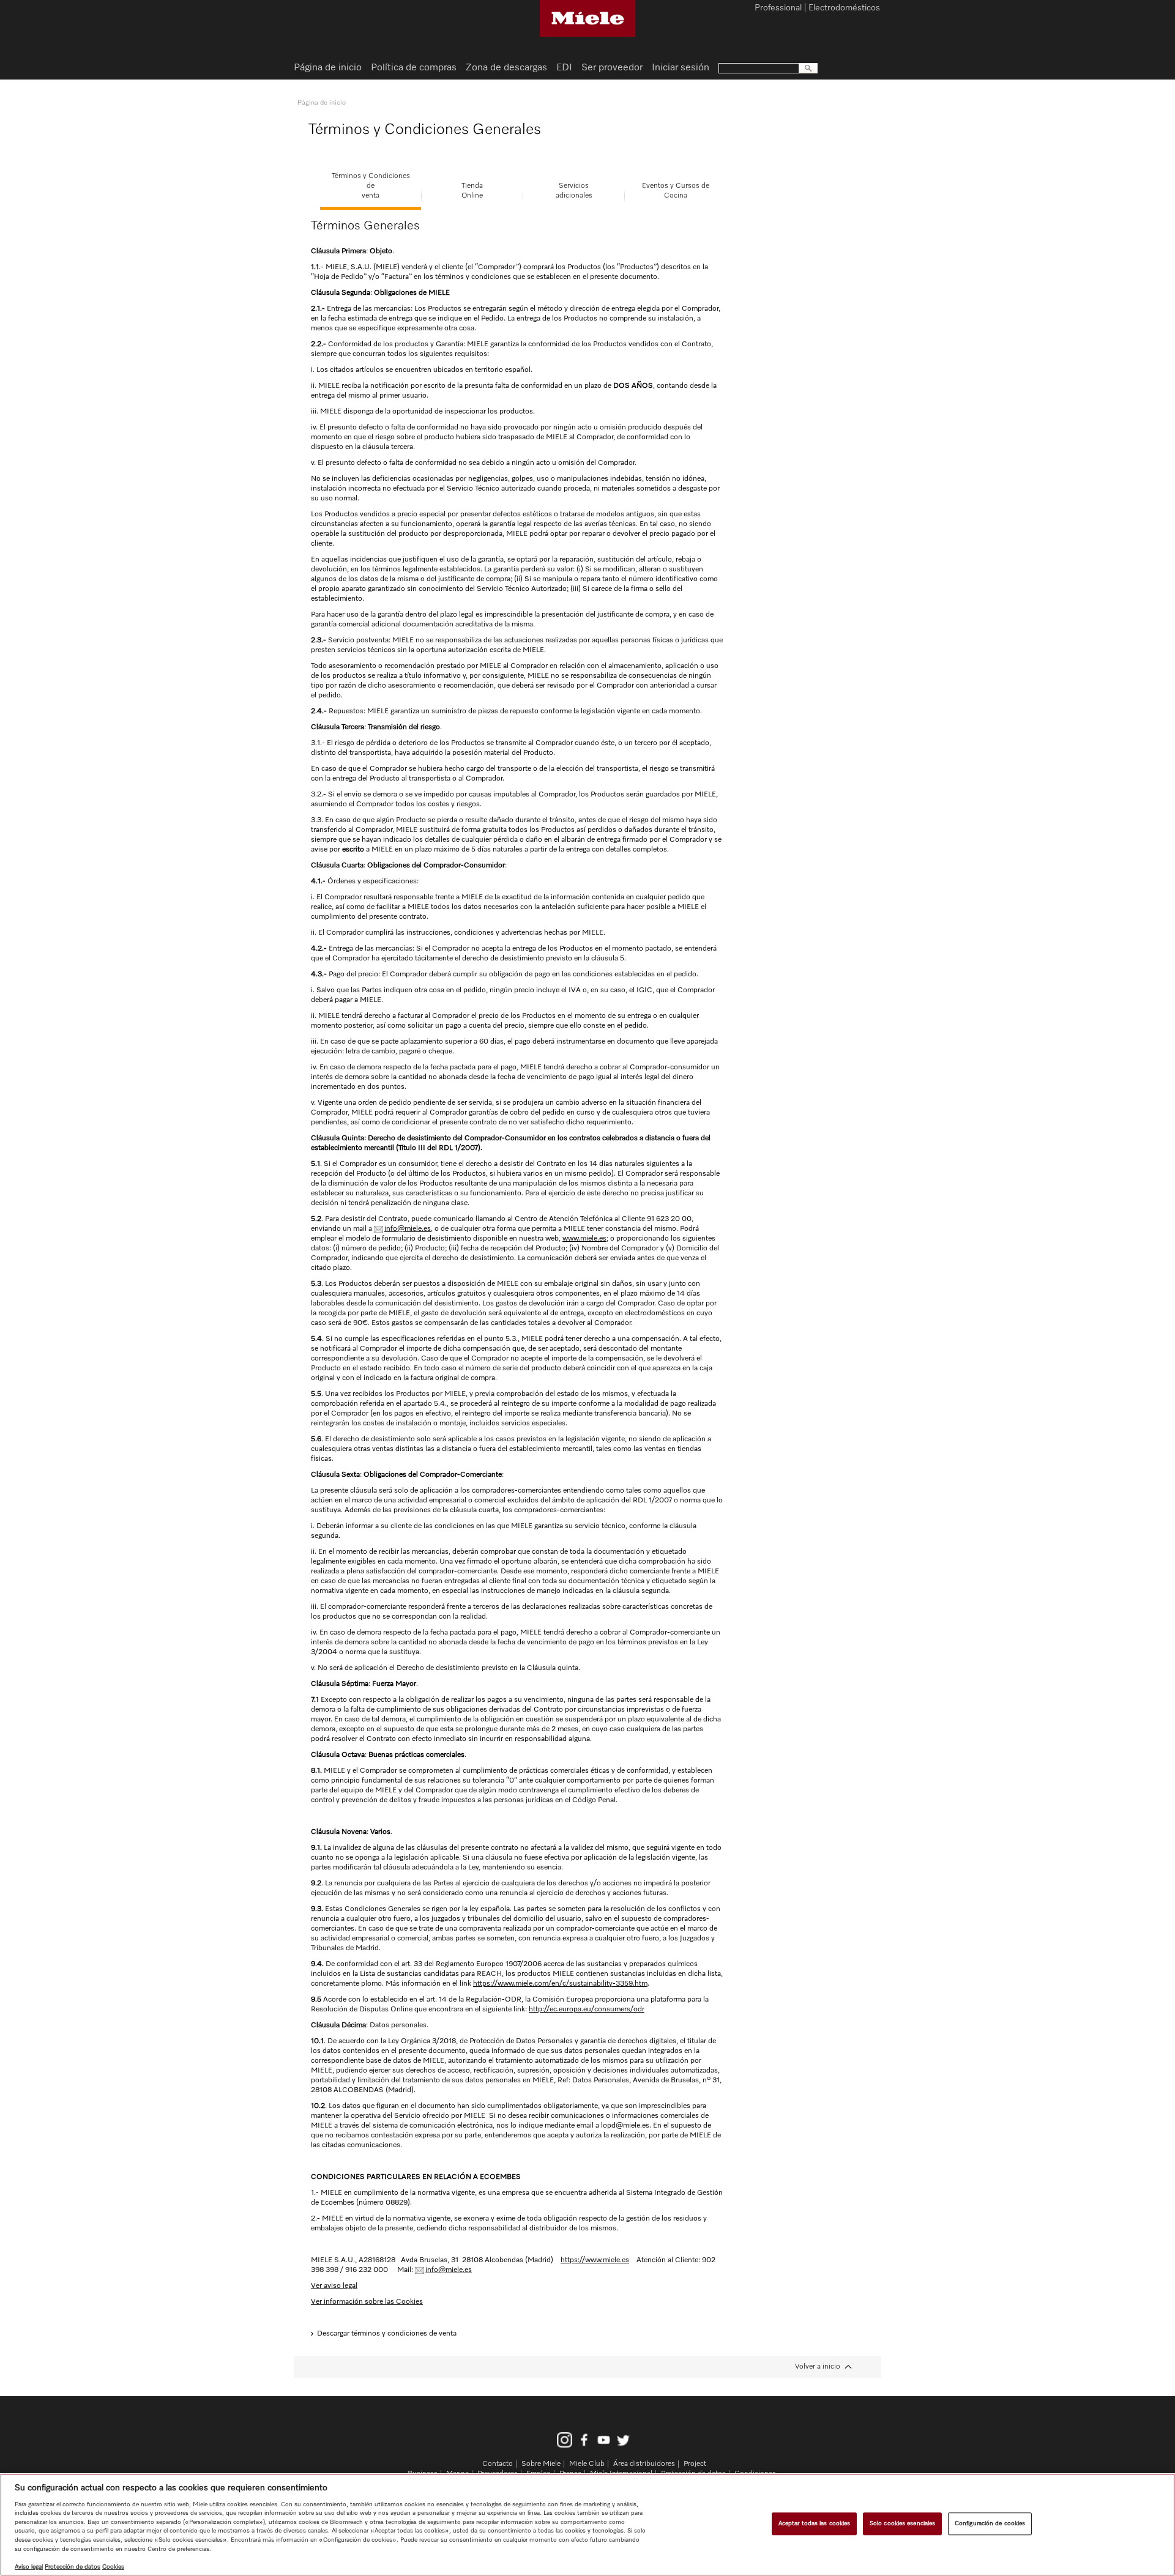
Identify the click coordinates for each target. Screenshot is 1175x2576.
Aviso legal (29, 2567)
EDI (564, 68)
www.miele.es (584, 1239)
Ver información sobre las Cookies (367, 2302)
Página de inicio (328, 68)
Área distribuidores (644, 2464)
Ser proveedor (612, 68)
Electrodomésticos (844, 9)
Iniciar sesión (681, 68)
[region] (587, 2525)
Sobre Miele (541, 2464)
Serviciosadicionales (574, 191)
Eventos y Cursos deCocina (676, 191)
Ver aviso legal (334, 2286)
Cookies (113, 2567)
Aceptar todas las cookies (814, 2523)
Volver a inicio (818, 2367)
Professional (778, 9)
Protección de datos (73, 2567)
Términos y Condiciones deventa (371, 186)
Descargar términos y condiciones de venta (387, 2334)
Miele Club (587, 2464)
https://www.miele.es (595, 2260)
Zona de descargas (506, 68)
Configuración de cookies (990, 2523)
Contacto (498, 2464)
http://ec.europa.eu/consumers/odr (587, 2010)
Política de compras (414, 68)
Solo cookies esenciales (902, 2523)
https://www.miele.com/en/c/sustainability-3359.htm (560, 1984)
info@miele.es (408, 1229)
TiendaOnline (472, 191)
